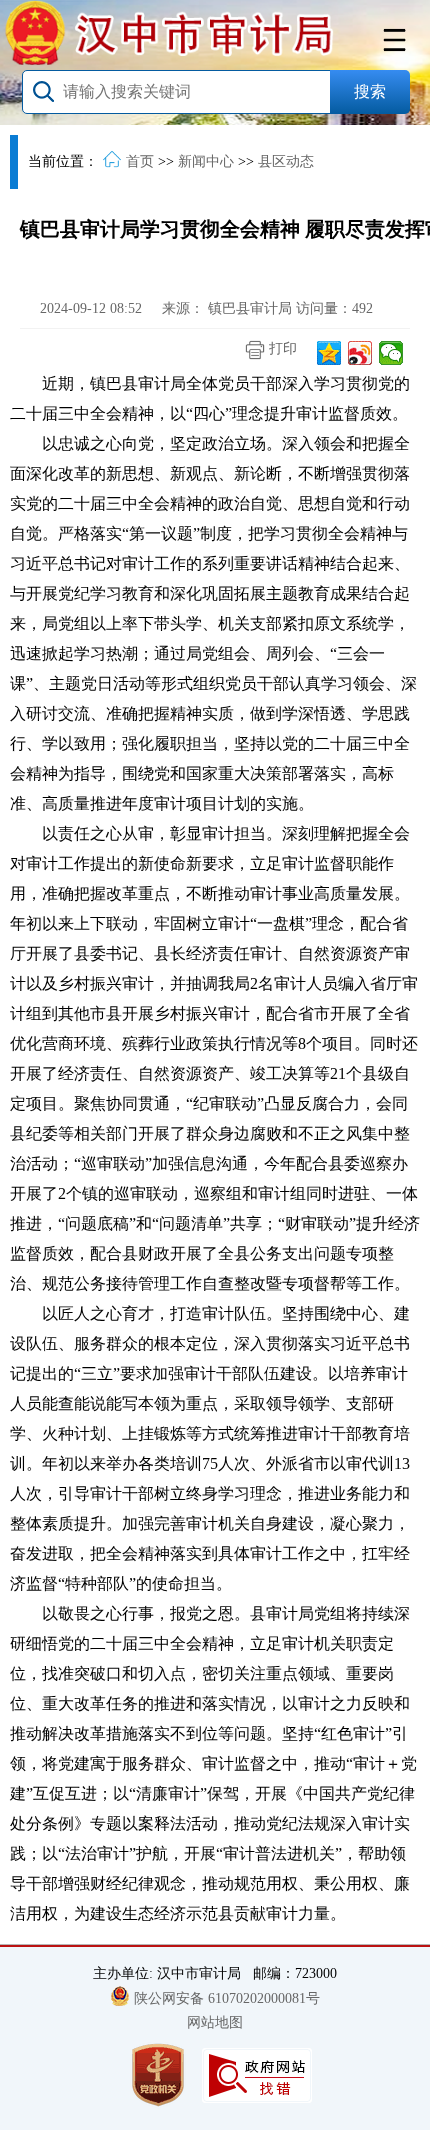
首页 (140, 161)
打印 (281, 348)
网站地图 (215, 2022)
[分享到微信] (391, 353)
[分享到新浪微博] (360, 353)
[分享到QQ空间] (329, 353)
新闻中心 (206, 161)
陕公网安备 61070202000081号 (227, 1998)
